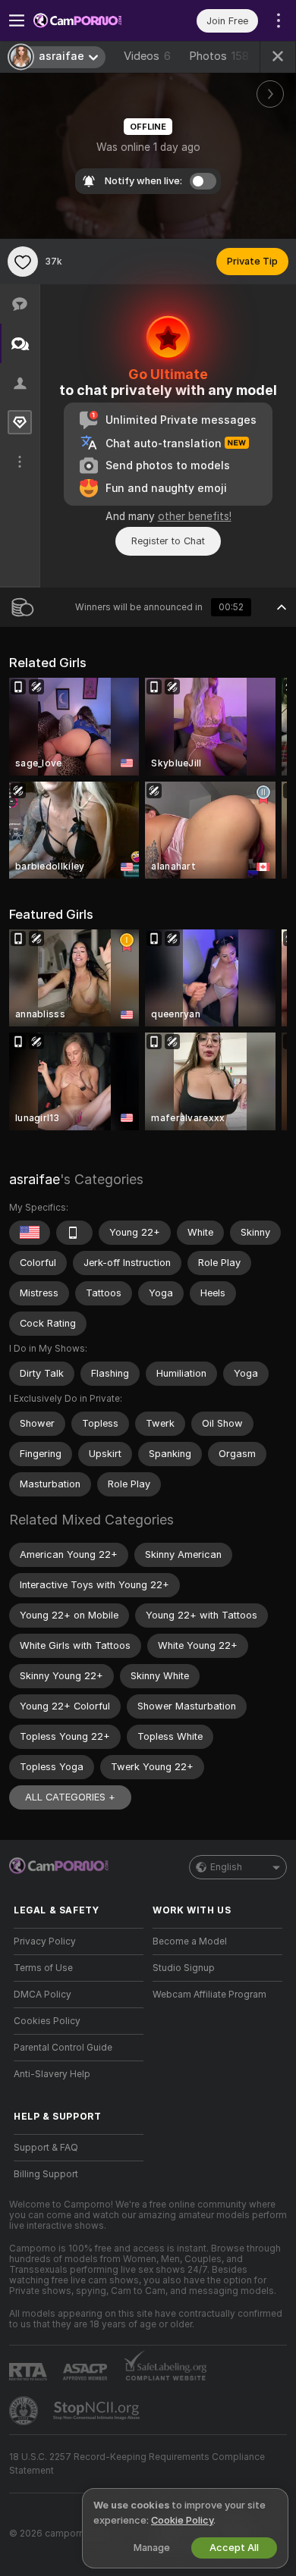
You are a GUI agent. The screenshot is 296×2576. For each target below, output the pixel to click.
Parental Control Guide (63, 2048)
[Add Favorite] (23, 262)
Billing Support (46, 2174)
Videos (147, 56)
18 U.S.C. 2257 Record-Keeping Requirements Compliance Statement (137, 2464)
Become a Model (190, 1941)
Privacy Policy (45, 1941)
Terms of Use (43, 1968)
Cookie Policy (182, 2520)
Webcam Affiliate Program (209, 1995)
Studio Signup (184, 1968)
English (226, 1867)
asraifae (35, 1179)
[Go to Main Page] (91, 20)
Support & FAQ (46, 2148)
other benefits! (195, 516)
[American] (30, 1233)
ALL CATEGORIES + (70, 1797)
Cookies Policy (47, 2021)
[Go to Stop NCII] (98, 2411)
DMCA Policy (43, 1995)
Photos (219, 56)
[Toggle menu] (17, 20)
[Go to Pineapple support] (25, 2411)
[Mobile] (74, 1233)
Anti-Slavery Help (52, 2074)
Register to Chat (168, 541)
